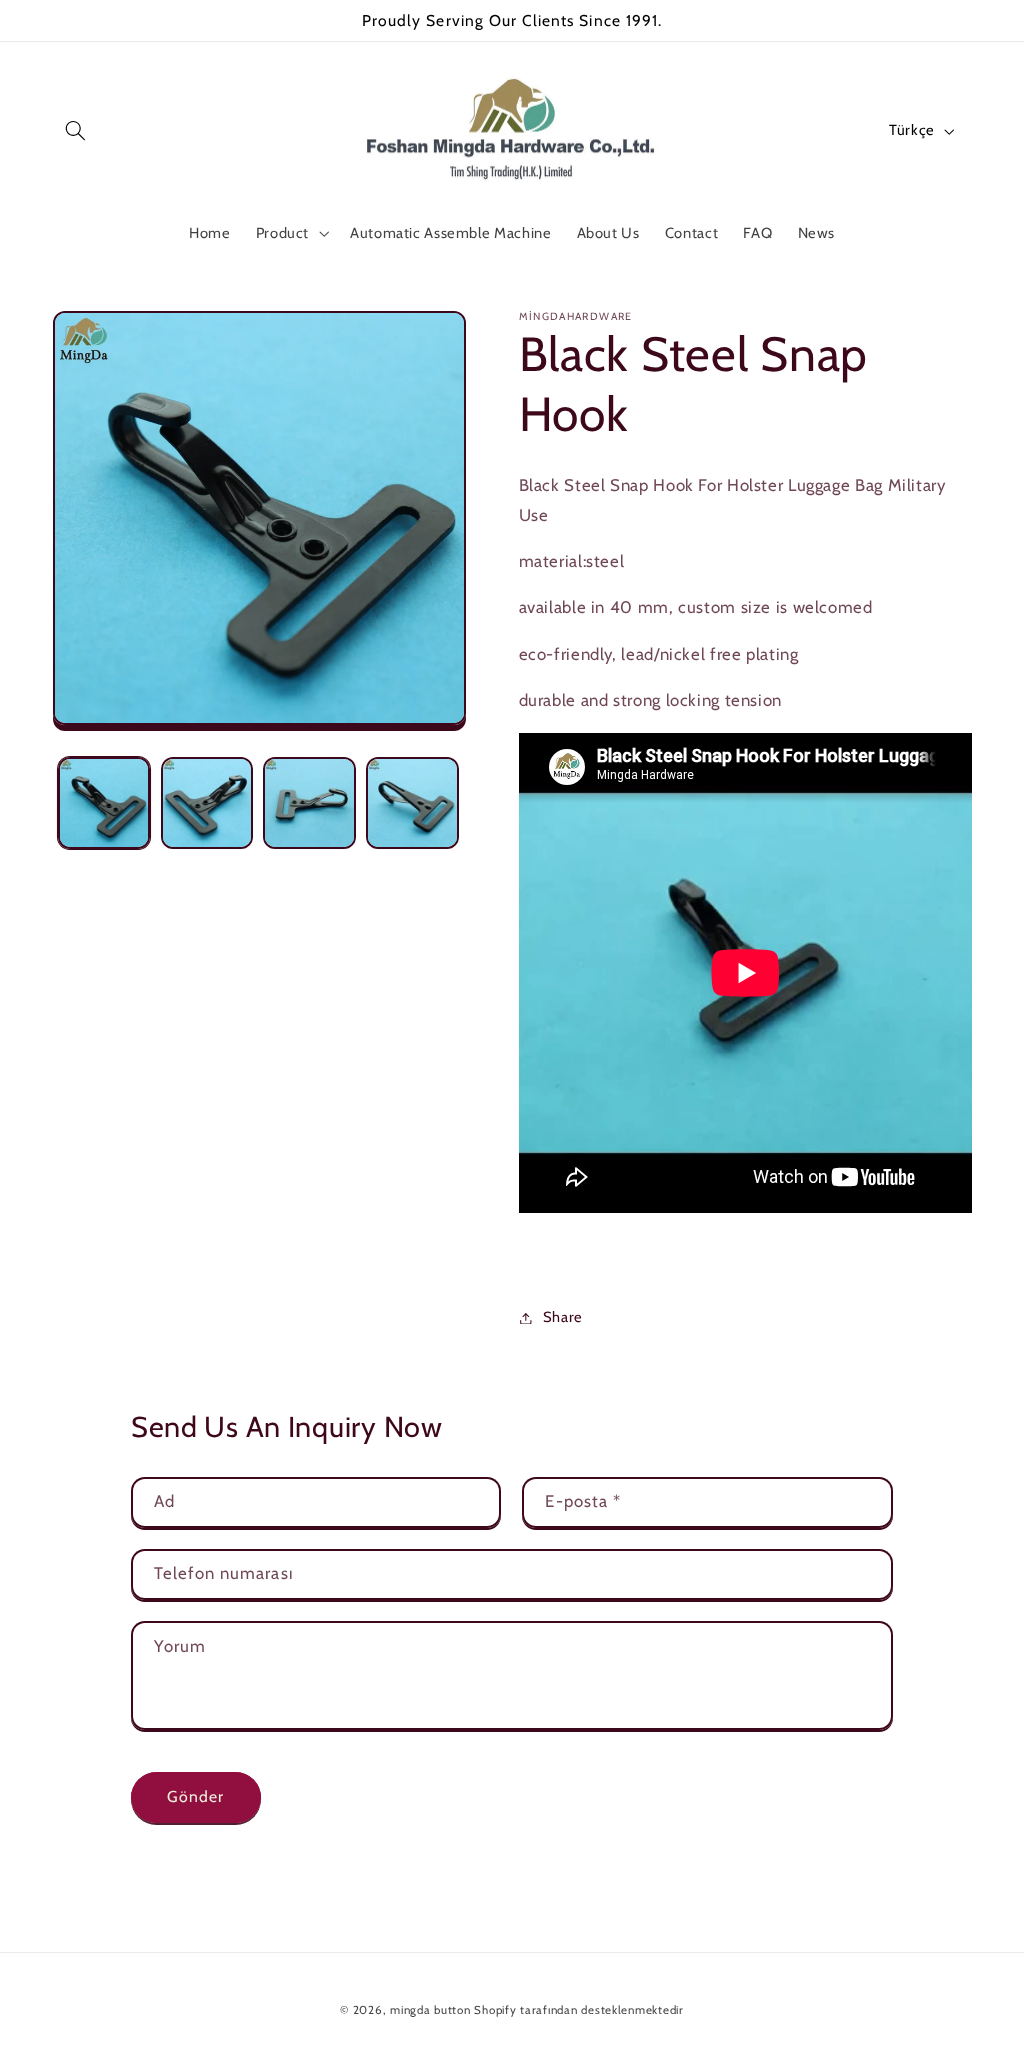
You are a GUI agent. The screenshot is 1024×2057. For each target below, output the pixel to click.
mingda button (430, 2010)
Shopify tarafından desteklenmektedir (578, 2010)
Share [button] (563, 1317)
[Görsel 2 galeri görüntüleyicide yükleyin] (207, 803)
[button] (76, 131)
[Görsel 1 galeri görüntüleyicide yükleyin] (104, 803)
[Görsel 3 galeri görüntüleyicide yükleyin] (309, 803)
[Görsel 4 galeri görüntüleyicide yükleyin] (412, 803)
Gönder (195, 1796)
